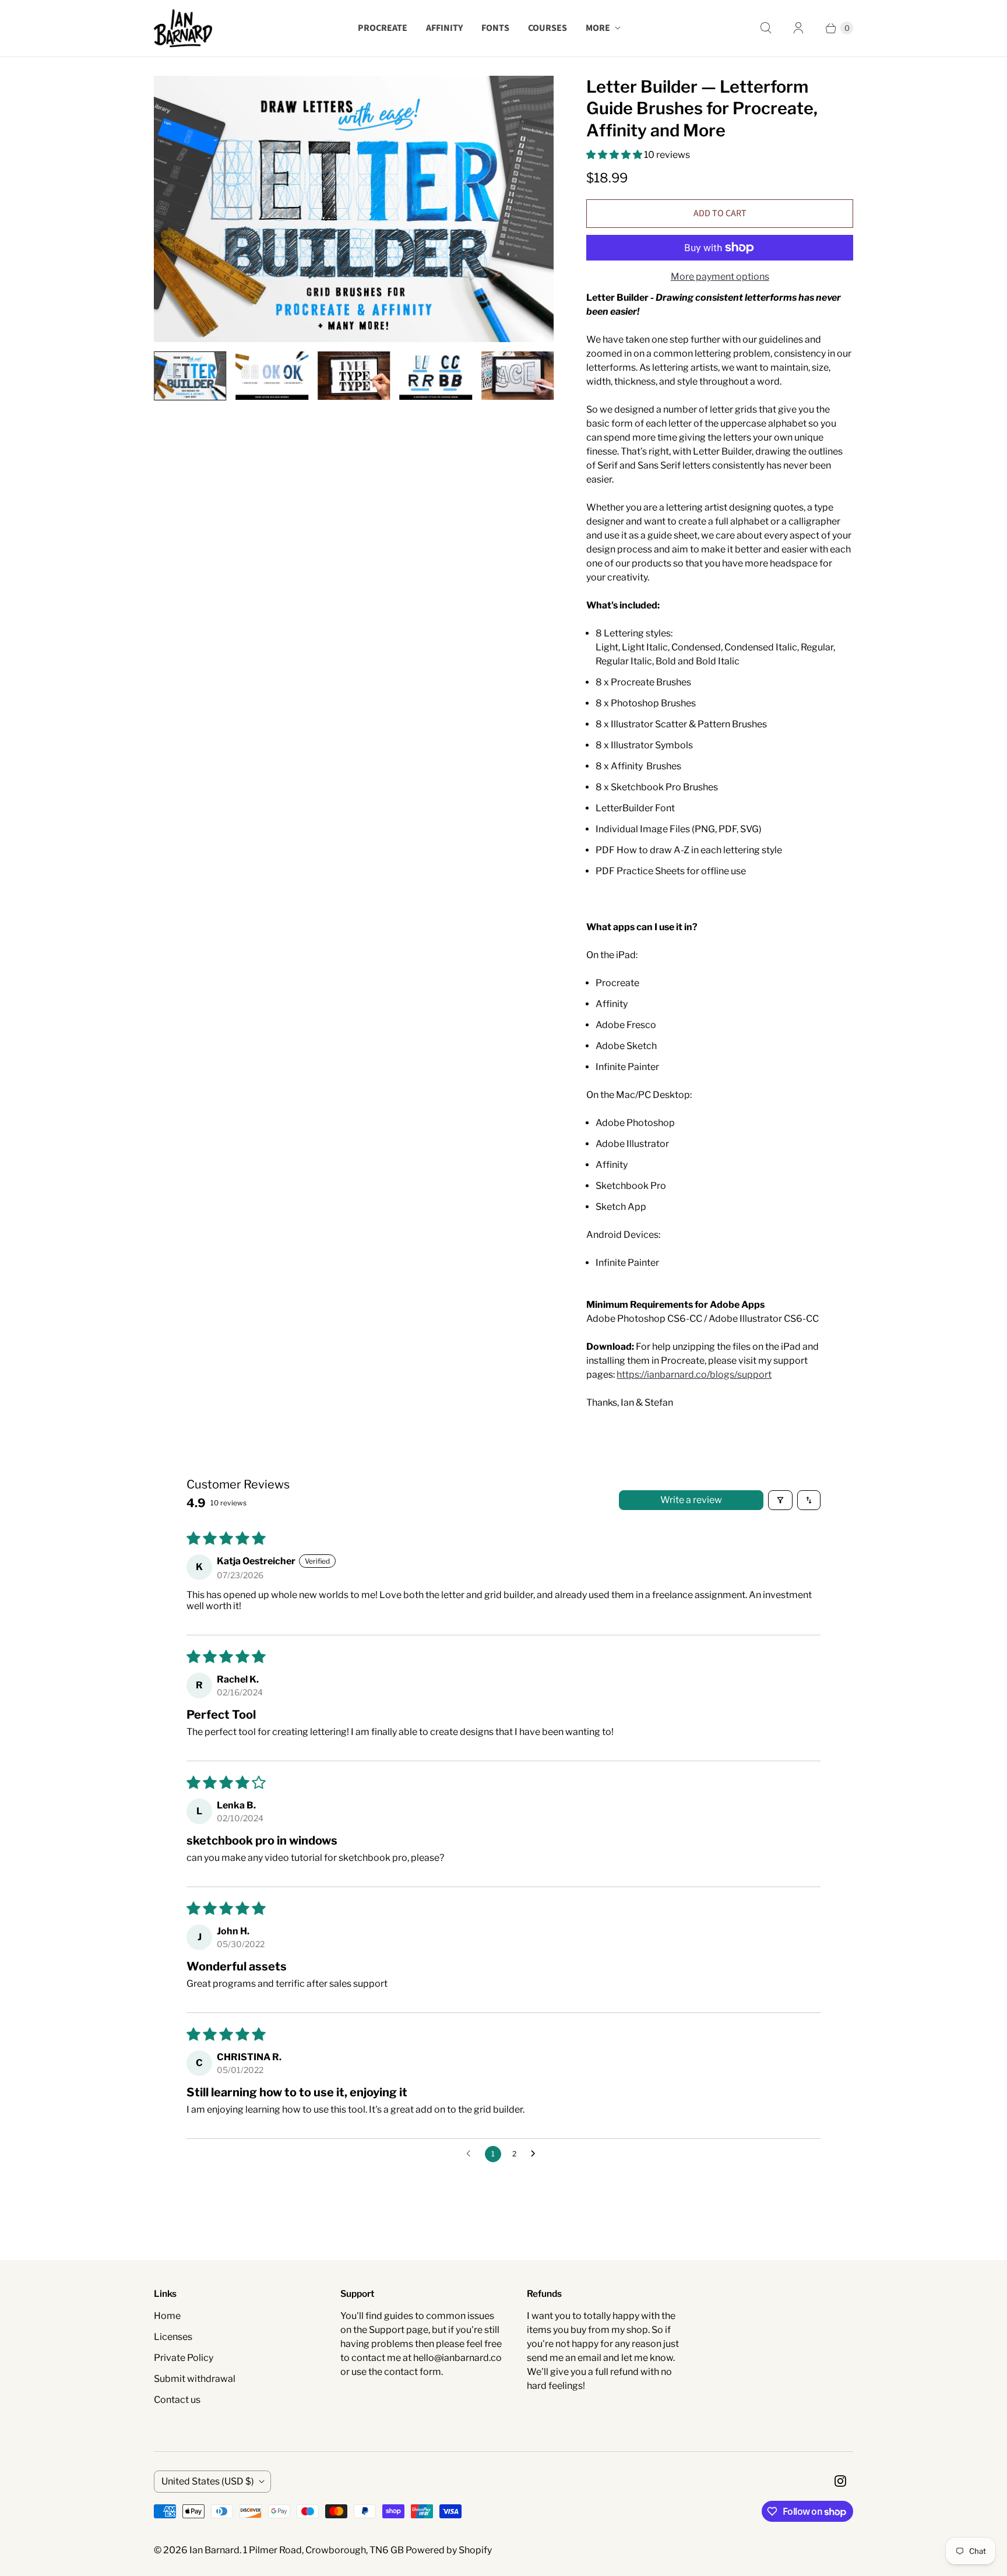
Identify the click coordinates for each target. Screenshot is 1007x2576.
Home (167, 2316)
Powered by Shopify (449, 2550)
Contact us (177, 2400)
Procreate (383, 28)
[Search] (766, 28)
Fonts (495, 28)
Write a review (691, 1500)
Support (387, 2330)
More (598, 28)
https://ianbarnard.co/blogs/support (694, 1375)
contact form (413, 2372)
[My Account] (798, 28)
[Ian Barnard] (183, 28)
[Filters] (780, 1500)
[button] (615, 155)
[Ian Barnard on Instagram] (840, 2481)
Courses (547, 28)
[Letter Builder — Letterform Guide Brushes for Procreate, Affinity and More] (354, 209)
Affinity (444, 28)
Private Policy (184, 2358)
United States (208, 2481)
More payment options (720, 277)
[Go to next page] (536, 2154)
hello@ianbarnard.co (457, 2358)
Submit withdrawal (195, 2379)
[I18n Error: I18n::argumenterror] (190, 376)
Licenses (173, 2337)
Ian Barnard (214, 2550)
